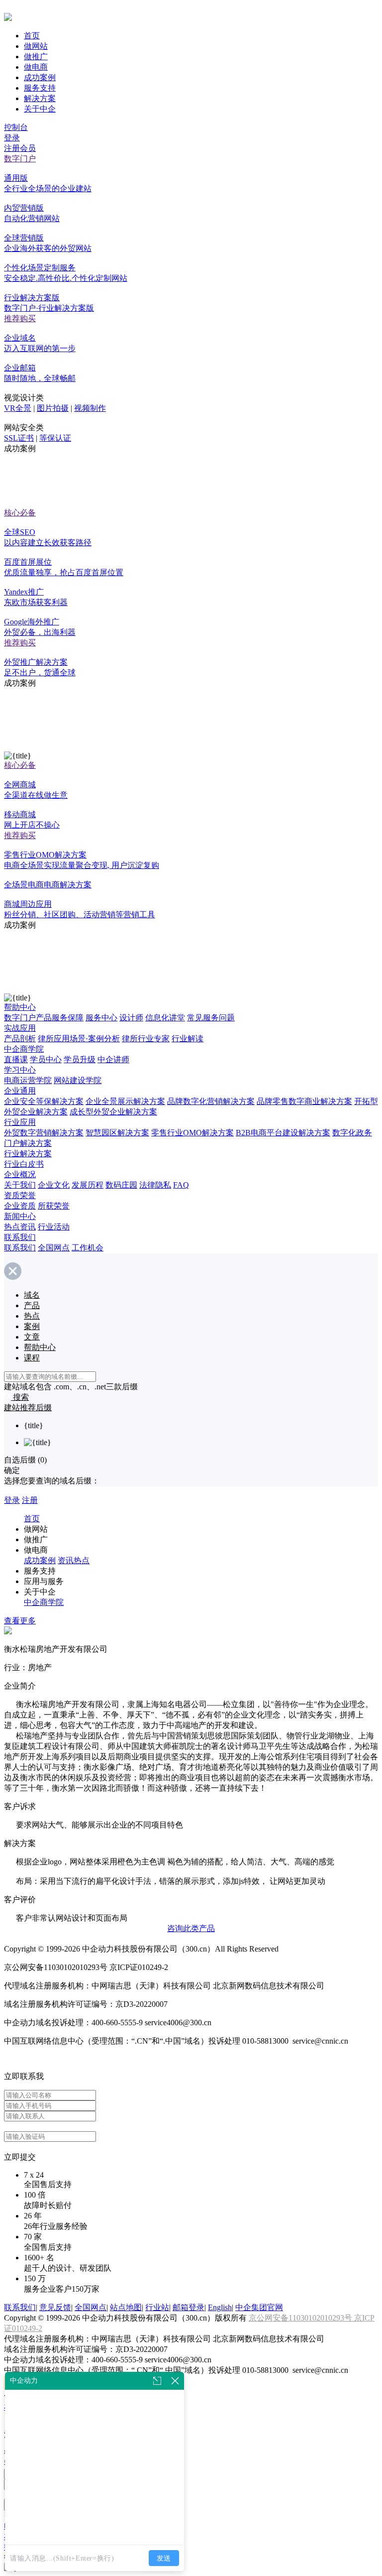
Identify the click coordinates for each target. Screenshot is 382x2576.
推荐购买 (20, 318)
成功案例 (40, 77)
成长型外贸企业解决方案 (113, 1112)
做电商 (36, 67)
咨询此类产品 (191, 1928)
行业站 (157, 2307)
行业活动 (54, 1227)
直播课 (16, 1059)
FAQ (181, 1185)
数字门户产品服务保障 (44, 1018)
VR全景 (18, 408)
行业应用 (20, 1122)
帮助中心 (20, 1007)
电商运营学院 (28, 1080)
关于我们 (20, 1185)
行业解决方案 (28, 1154)
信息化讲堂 (165, 1018)
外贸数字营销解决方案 (44, 1133)
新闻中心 (20, 1216)
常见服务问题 (211, 1018)
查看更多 (20, 1621)
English (220, 2307)
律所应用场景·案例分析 (79, 1039)
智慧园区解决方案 (117, 1133)
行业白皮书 (24, 1164)
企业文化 (54, 1185)
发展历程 (88, 1185)
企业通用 (20, 1091)
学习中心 (20, 1070)
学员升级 (80, 1059)
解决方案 (40, 98)
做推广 (36, 57)
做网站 (36, 46)
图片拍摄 (53, 408)
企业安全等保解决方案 (44, 1101)
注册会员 (20, 148)
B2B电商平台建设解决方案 (283, 1133)
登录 (12, 138)
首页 (32, 36)
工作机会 (88, 1248)
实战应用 (20, 1028)
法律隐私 (155, 1185)
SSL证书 (19, 438)
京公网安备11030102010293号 (301, 2318)
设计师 (131, 1018)
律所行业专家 (146, 1039)
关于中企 (40, 109)
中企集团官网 (259, 2307)
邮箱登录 (189, 2307)
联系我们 (20, 1237)
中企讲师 (113, 1059)
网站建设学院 (78, 1080)
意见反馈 (55, 2307)
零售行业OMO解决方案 (192, 1133)
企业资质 (20, 1206)
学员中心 (46, 1059)
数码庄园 (121, 1185)
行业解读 (188, 1039)
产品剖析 (20, 1039)
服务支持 (40, 88)
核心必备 (20, 513)
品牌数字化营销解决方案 (211, 1101)
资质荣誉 (20, 1195)
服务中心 (101, 1018)
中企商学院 (24, 1049)
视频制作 (90, 408)
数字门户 (20, 159)
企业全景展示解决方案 (125, 1101)
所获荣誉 (54, 1206)
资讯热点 (74, 1560)
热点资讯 (20, 1227)
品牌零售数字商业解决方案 (304, 1101)
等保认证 (55, 438)
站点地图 (126, 2307)
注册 (30, 1500)
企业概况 (20, 1174)
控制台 (16, 127)
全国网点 (54, 1248)
